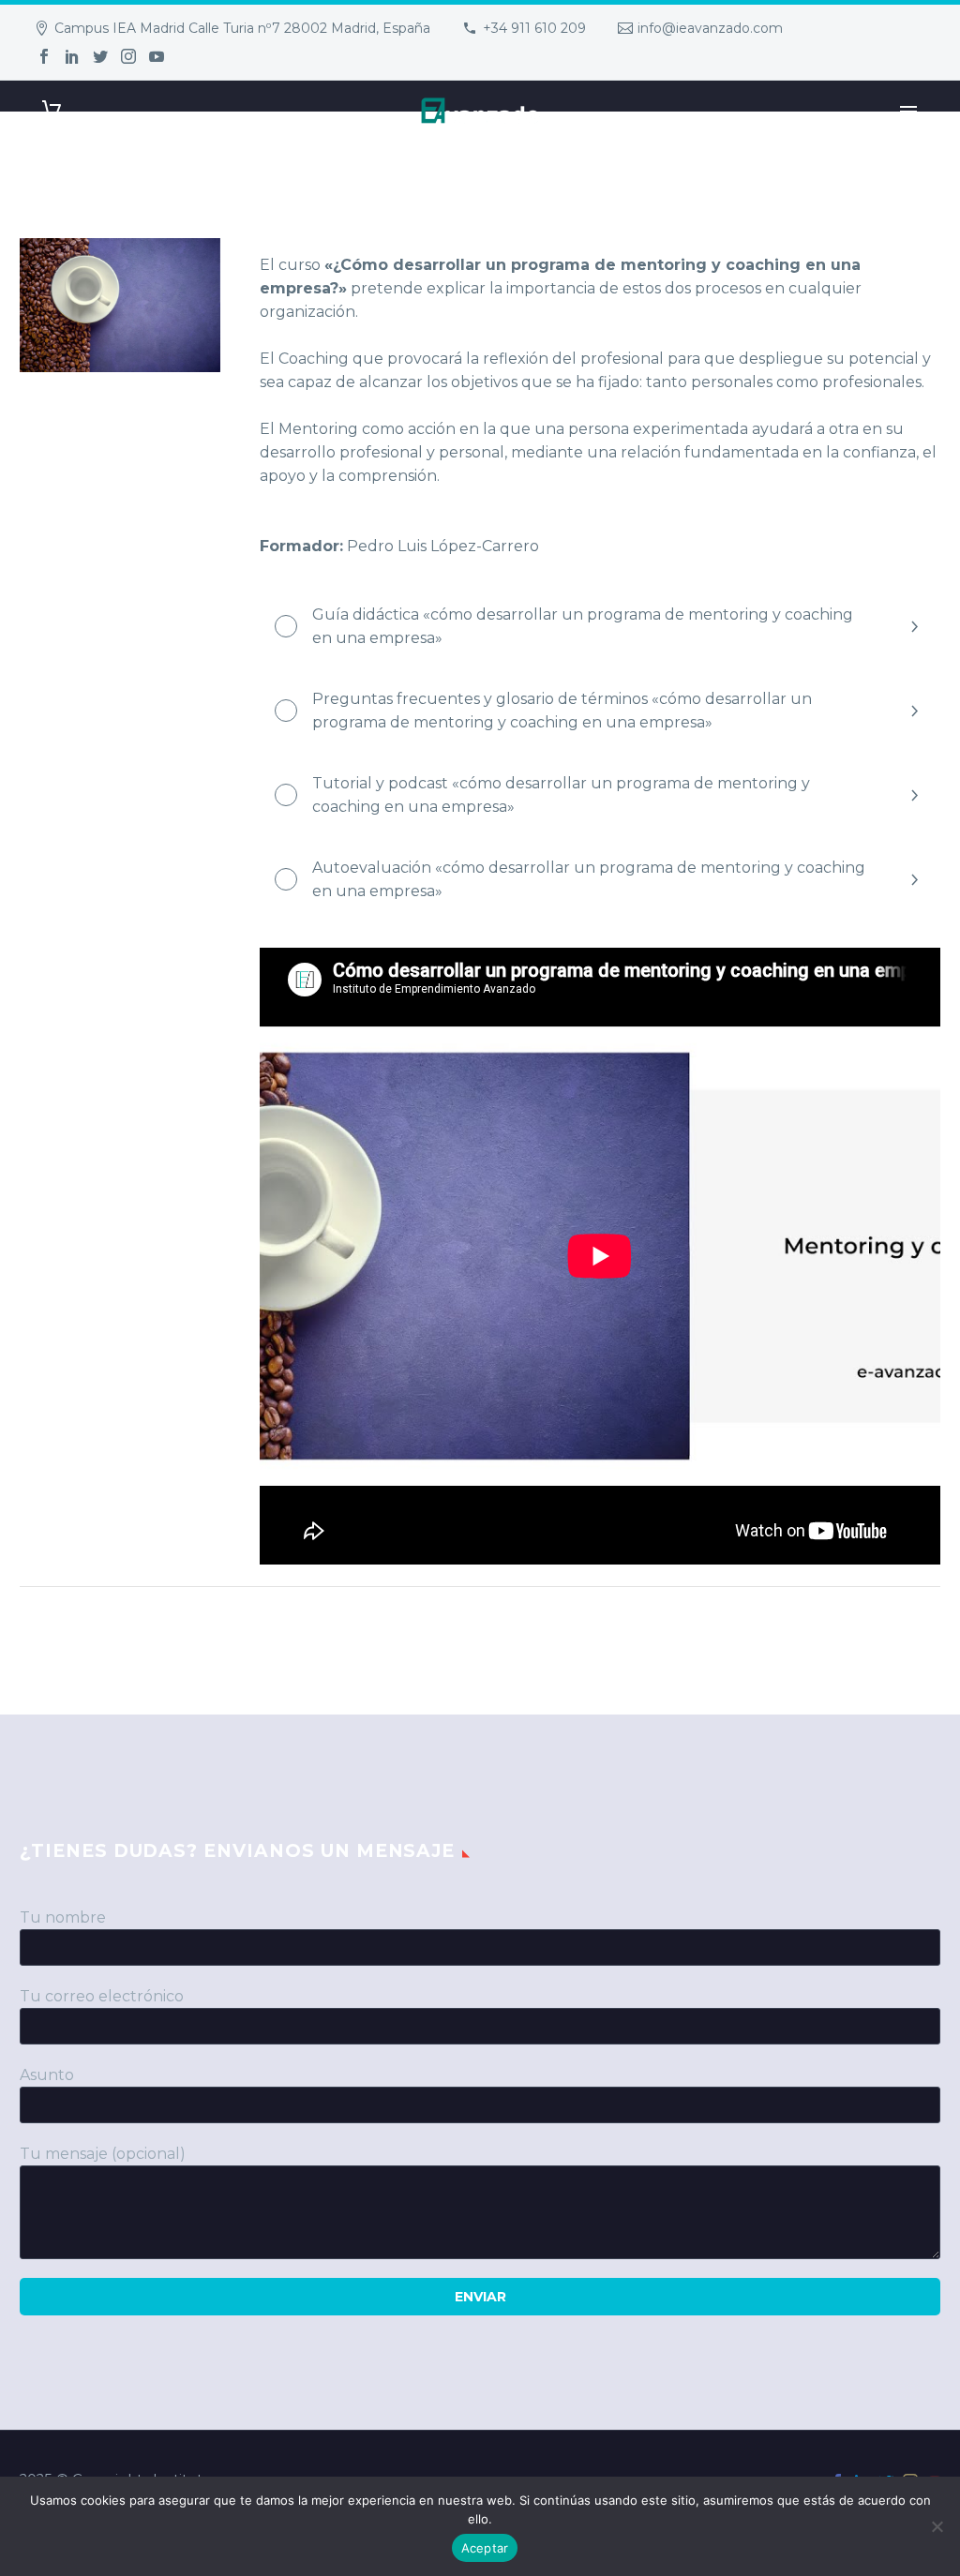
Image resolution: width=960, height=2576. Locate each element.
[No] (937, 2526)
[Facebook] (44, 56)
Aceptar (485, 2548)
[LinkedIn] (72, 56)
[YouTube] (157, 56)
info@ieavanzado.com (710, 28)
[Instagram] (128, 56)
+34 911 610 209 (534, 28)
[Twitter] (100, 56)
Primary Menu (908, 112)
